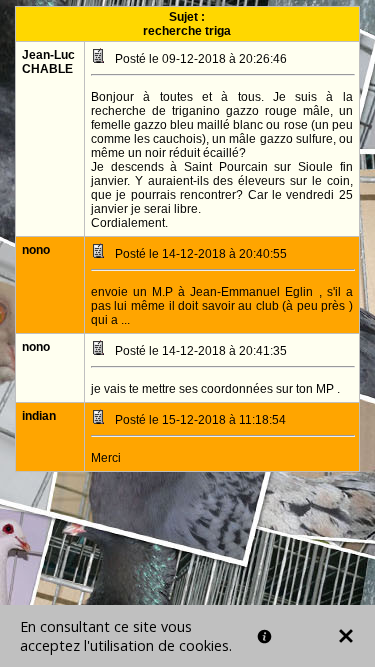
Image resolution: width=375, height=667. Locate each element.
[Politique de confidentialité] (264, 636)
